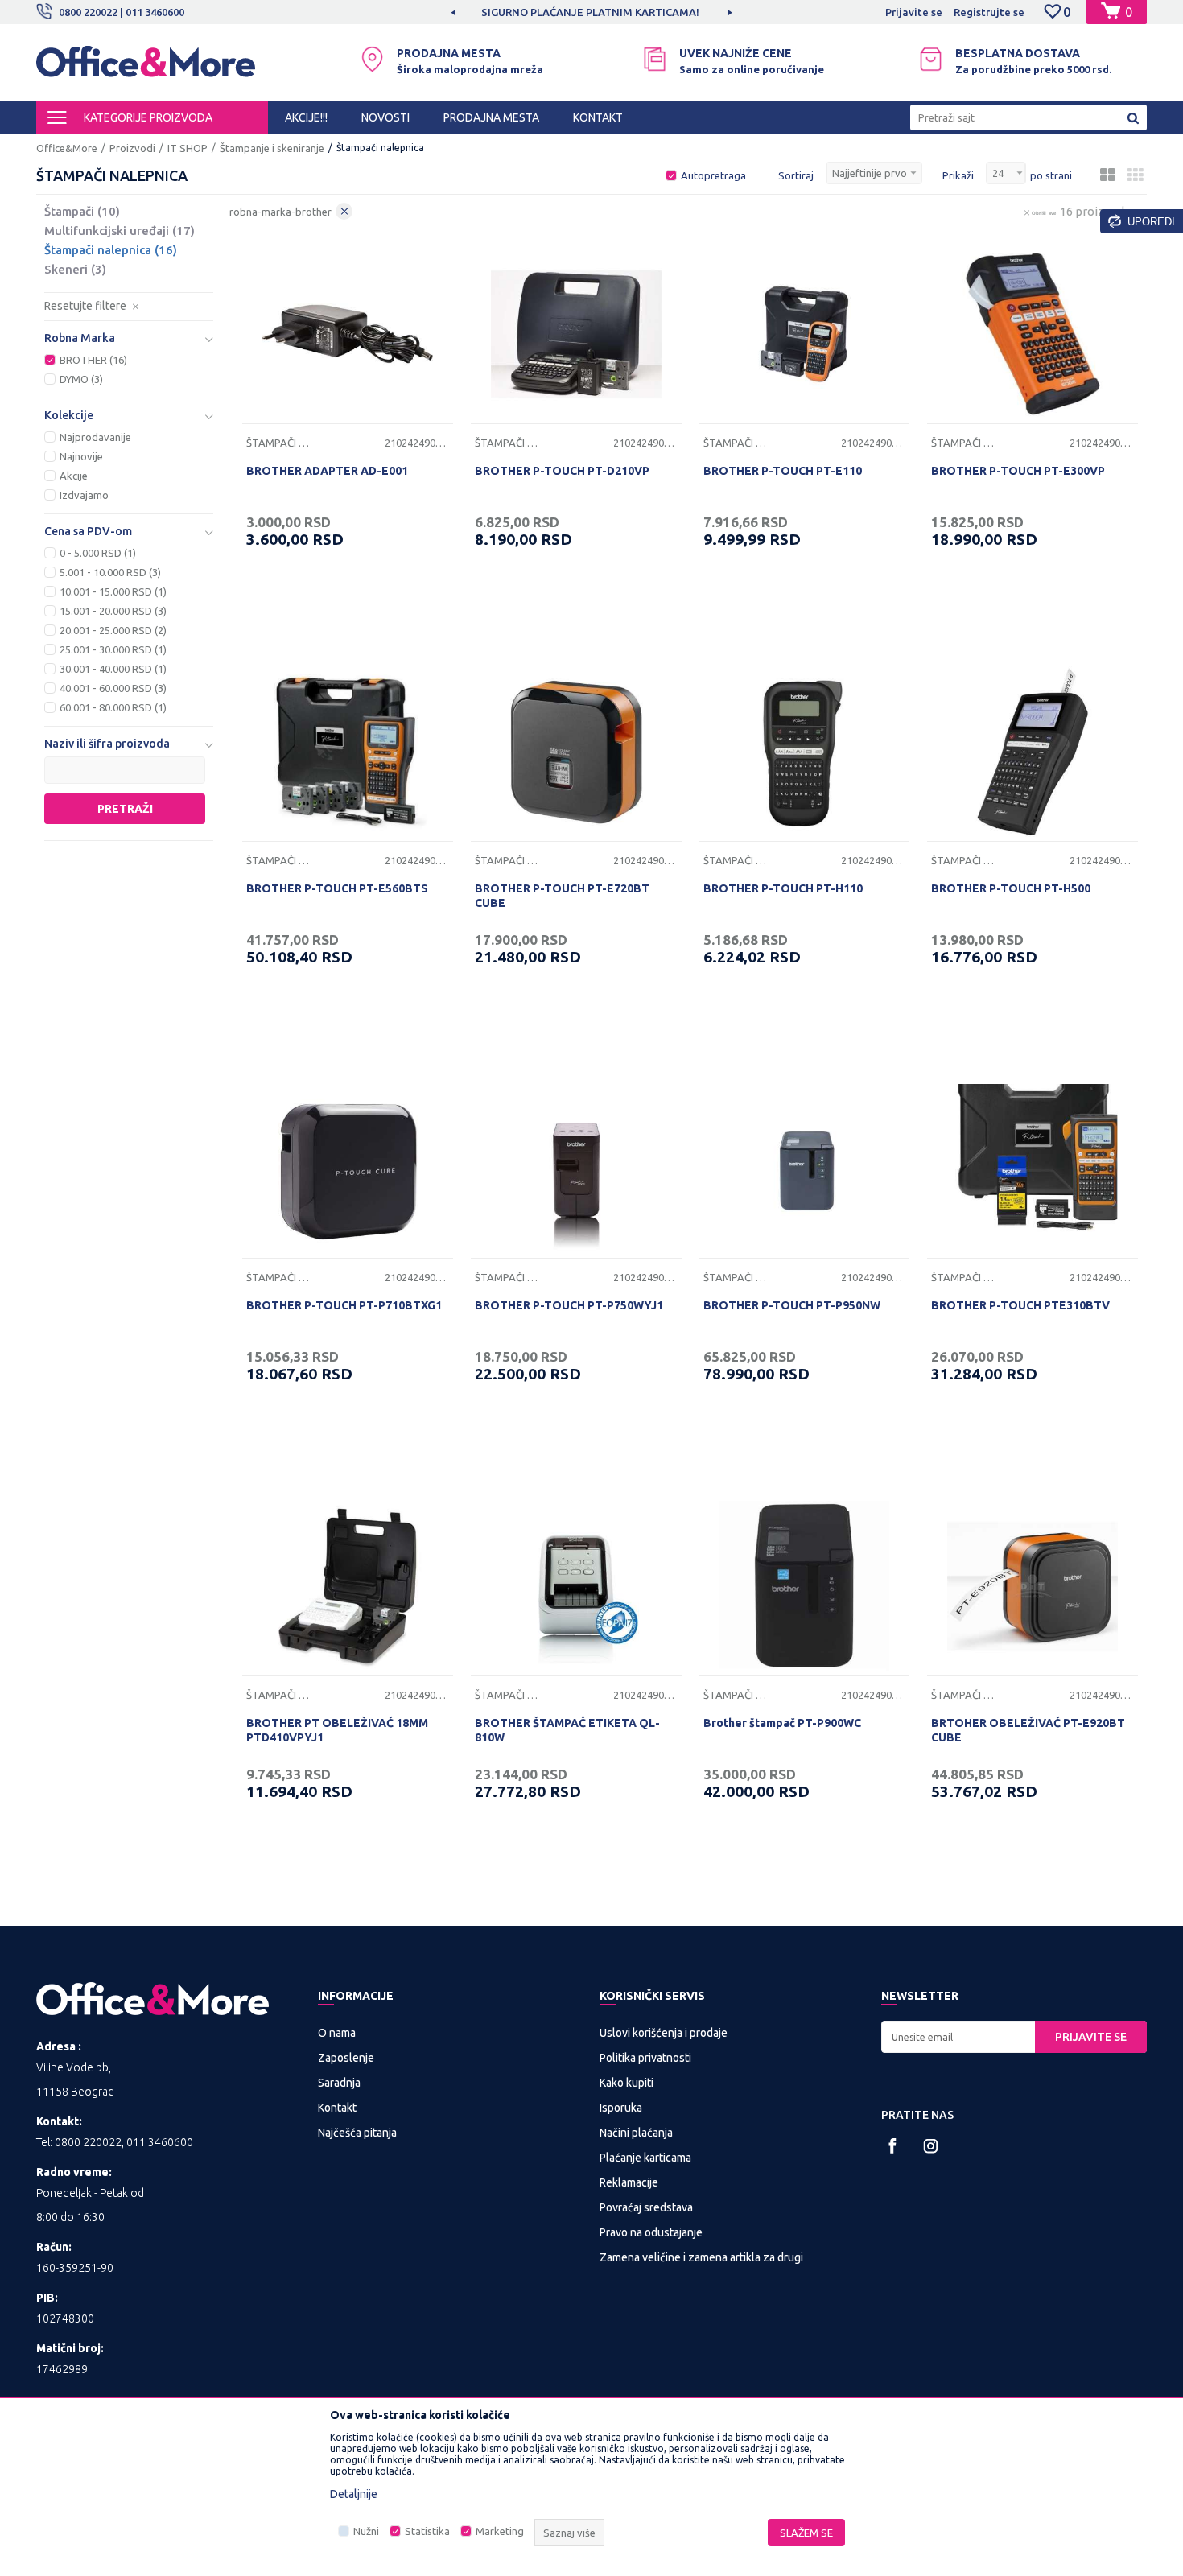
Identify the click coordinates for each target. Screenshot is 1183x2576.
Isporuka (621, 2108)
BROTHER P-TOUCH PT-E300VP (1018, 471)
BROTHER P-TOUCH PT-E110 (783, 471)
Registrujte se (989, 12)
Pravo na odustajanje (651, 2232)
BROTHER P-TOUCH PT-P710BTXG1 (344, 1305)
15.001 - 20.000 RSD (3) (113, 611)
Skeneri (75, 269)
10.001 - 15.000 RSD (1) (113, 591)
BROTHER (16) (93, 360)
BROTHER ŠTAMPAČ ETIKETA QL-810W (567, 1730)
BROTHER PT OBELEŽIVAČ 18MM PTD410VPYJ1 (337, 1730)
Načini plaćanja (636, 2133)
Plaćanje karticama (645, 2158)
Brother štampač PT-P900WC (782, 1723)
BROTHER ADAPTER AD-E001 (327, 471)
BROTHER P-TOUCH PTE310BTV (1020, 1305)
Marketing (500, 2531)
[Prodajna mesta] (372, 59)
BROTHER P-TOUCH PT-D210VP (562, 471)
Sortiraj (796, 175)
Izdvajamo (84, 495)
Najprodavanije (95, 437)
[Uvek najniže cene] (655, 59)
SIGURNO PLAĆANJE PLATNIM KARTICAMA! (590, 12)
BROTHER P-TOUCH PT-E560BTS (337, 888)
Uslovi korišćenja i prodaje (664, 2033)
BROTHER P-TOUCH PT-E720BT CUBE (562, 896)
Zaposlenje (346, 2058)
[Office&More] (146, 69)
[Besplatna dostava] (931, 59)
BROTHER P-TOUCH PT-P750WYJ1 (569, 1305)
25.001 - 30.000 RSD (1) (113, 649)
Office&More (67, 148)
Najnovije (81, 456)
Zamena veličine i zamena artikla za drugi (701, 2257)
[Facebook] (893, 2146)
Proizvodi (132, 148)
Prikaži (958, 175)
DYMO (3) (81, 379)
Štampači (82, 211)
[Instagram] (931, 2146)
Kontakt (337, 2108)
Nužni (366, 2531)
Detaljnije (354, 2494)
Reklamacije (629, 2182)
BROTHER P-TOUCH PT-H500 (1011, 888)
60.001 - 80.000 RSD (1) (113, 707)
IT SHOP (188, 148)
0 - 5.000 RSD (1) (98, 553)
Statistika (427, 2531)
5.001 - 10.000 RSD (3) (110, 572)
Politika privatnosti (645, 2058)
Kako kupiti (627, 2083)
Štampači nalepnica (111, 250)
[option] (591, 12)
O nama (337, 2033)
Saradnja (339, 2083)
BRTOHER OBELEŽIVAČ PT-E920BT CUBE (1028, 1730)
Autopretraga (713, 175)
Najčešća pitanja (357, 2133)
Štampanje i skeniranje (272, 148)
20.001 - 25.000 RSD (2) (113, 630)
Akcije (74, 476)
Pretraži (125, 809)
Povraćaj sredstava (646, 2207)
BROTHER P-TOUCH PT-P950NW (792, 1305)
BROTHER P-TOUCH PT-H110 (783, 888)
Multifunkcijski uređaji (120, 231)
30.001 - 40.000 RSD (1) (113, 669)
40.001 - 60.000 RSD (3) (113, 688)
